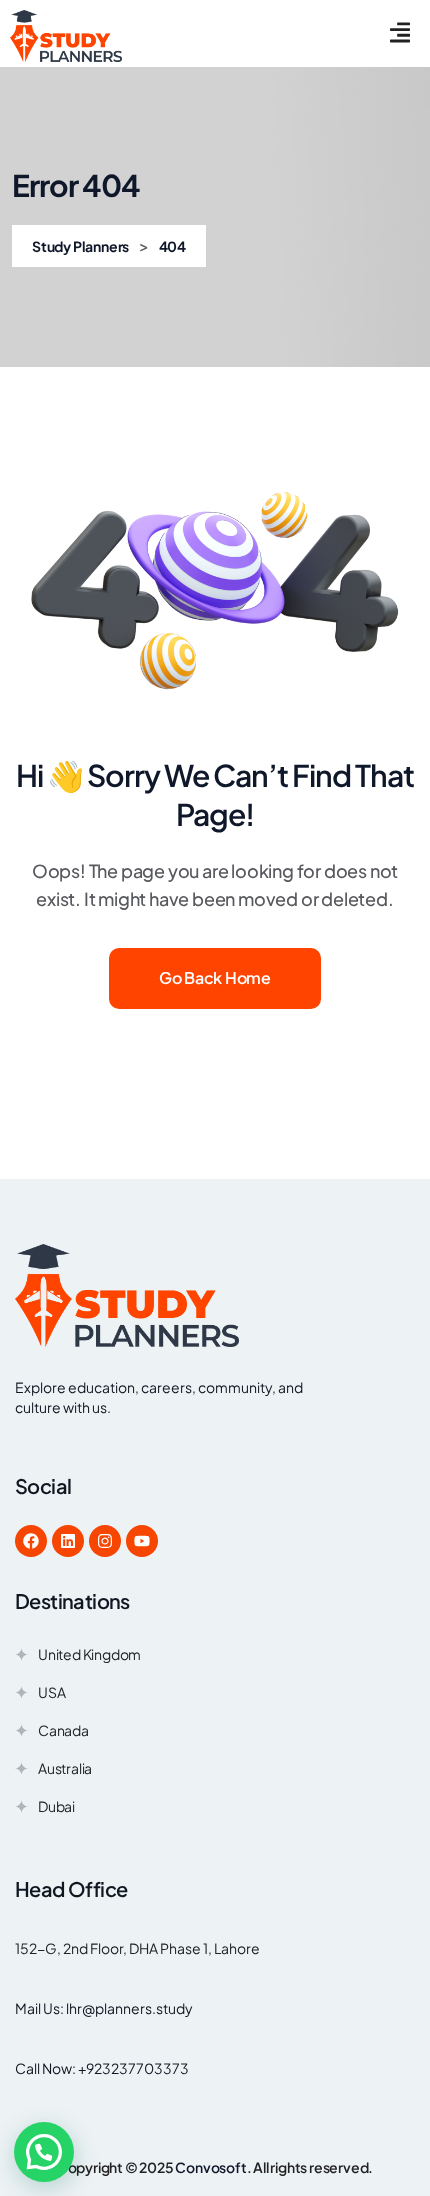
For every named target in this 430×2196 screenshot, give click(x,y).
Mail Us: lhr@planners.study (104, 2008)
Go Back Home (214, 977)
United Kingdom (89, 1656)
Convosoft (210, 2167)
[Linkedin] (68, 1541)
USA (51, 1694)
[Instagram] (105, 1541)
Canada (63, 1732)
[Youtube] (142, 1541)
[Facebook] (31, 1541)
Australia (65, 1770)
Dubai (56, 1808)
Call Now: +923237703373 (102, 2068)
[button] (44, 2152)
